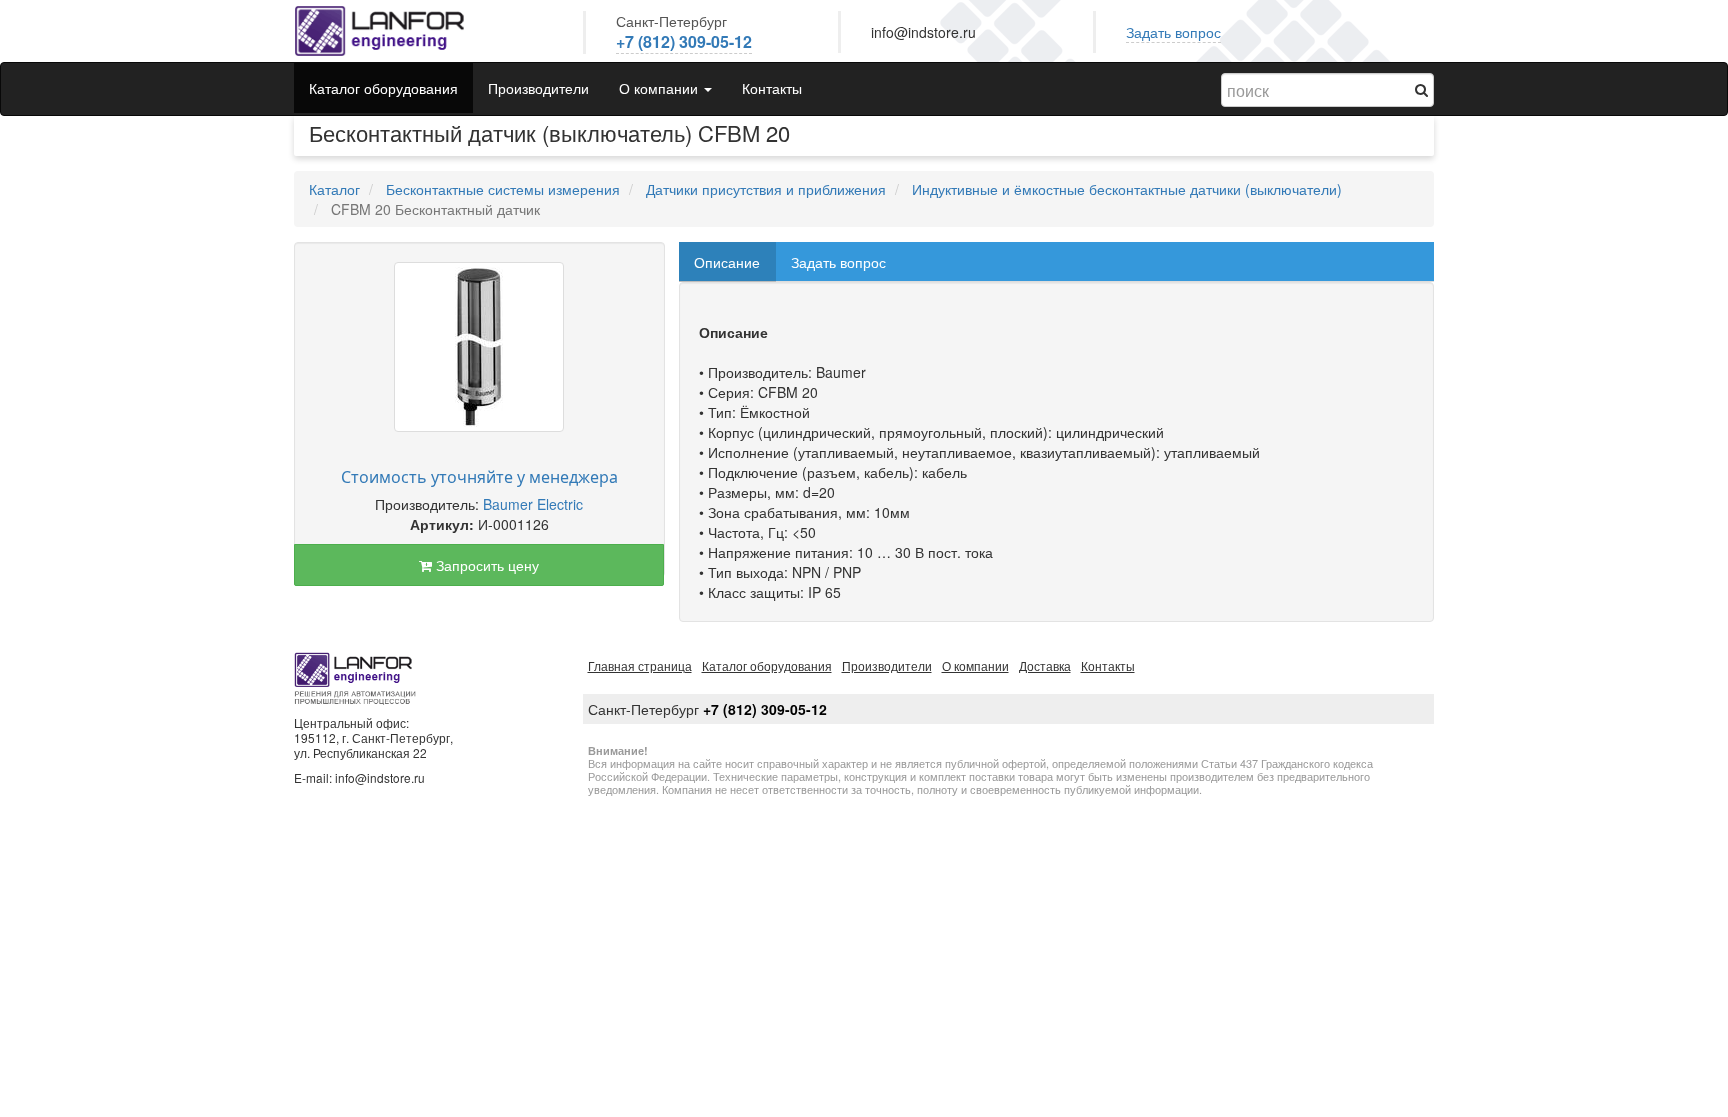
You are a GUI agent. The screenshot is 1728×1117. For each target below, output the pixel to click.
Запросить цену (485, 565)
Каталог (334, 189)
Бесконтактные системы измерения (503, 189)
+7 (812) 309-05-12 (684, 41)
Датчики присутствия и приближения (766, 189)
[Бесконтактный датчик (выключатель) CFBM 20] (479, 347)
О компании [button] (660, 88)
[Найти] (1421, 89)
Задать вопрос (1173, 32)
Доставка (1045, 665)
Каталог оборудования (383, 88)
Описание (727, 262)
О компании (975, 665)
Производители (538, 88)
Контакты (772, 88)
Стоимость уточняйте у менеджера (479, 477)
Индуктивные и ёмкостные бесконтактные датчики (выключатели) (1127, 189)
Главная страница (640, 665)
